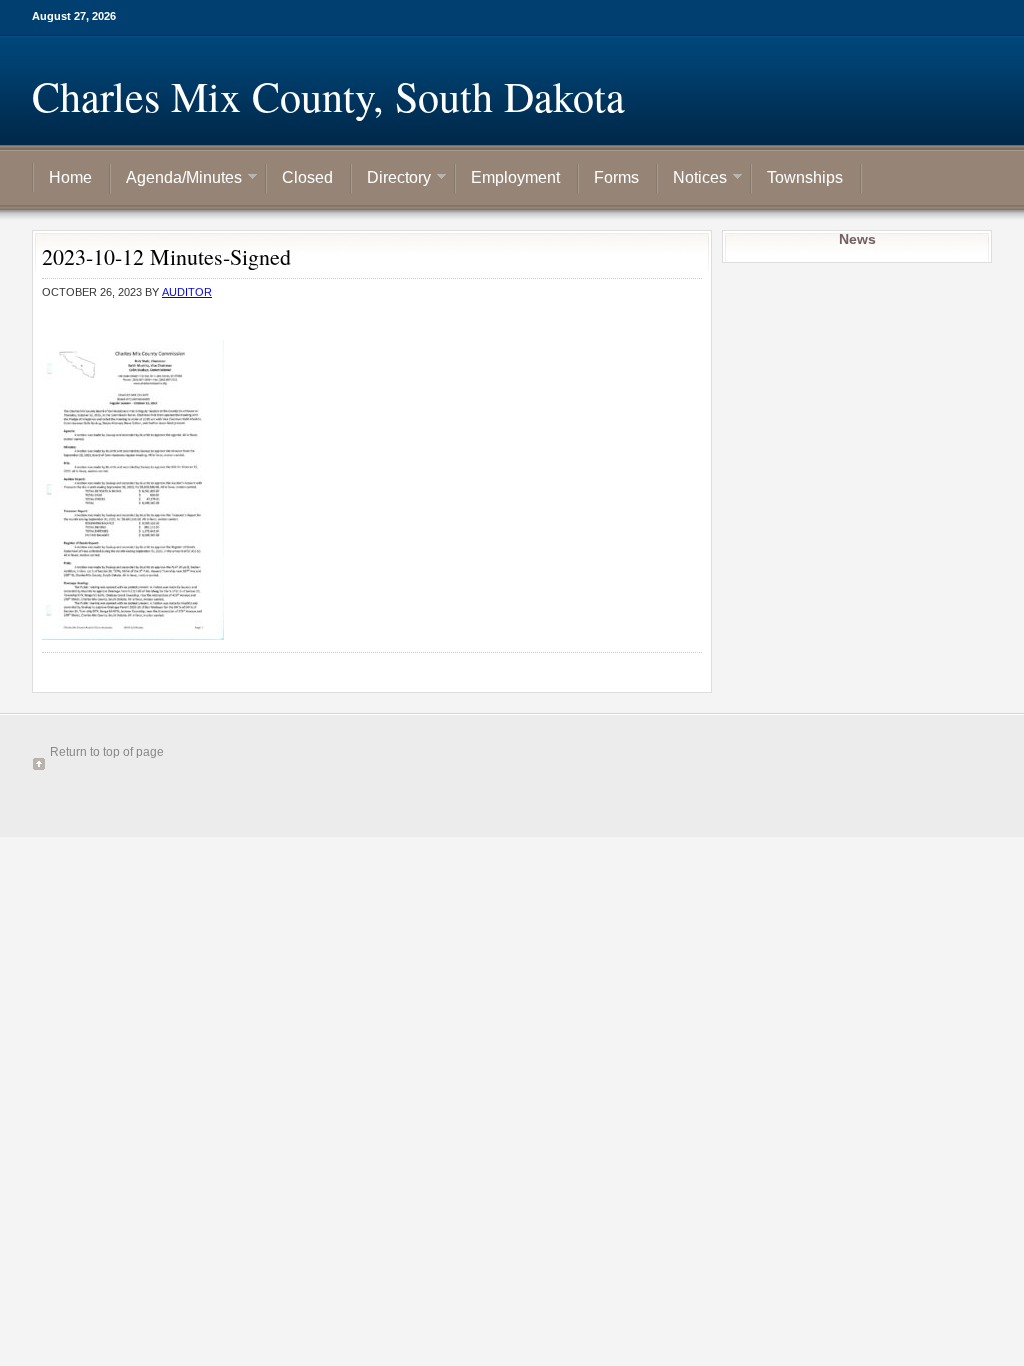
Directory (391, 179)
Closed (307, 177)
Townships (805, 177)
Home (70, 177)
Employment (515, 177)
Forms (616, 177)
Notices (692, 179)
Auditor (187, 292)
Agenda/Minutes (176, 179)
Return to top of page (107, 752)
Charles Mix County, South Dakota (328, 96)
